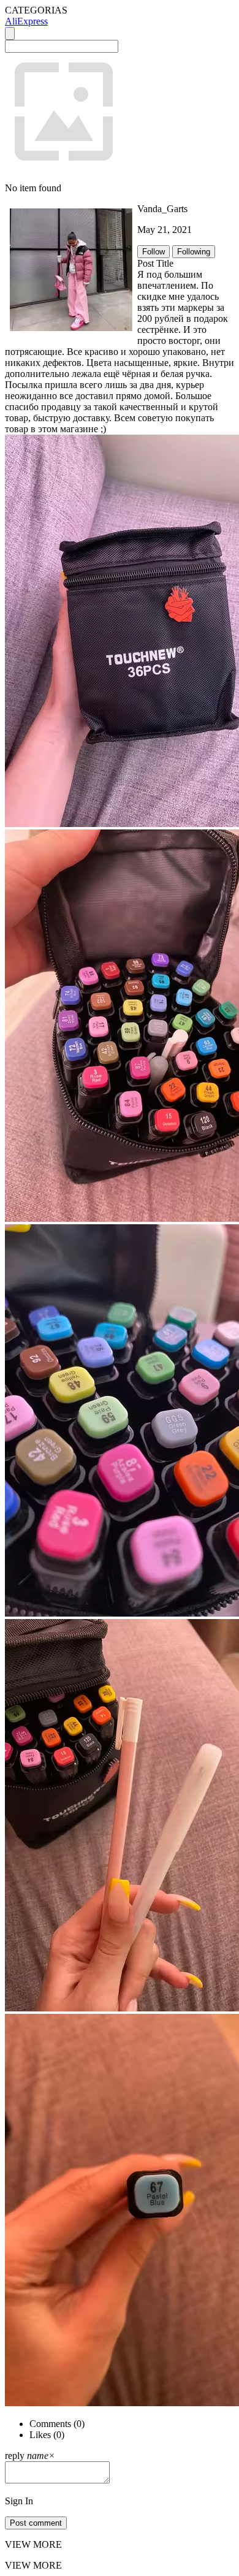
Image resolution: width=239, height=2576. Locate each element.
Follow (154, 252)
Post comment (36, 2523)
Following (194, 252)
